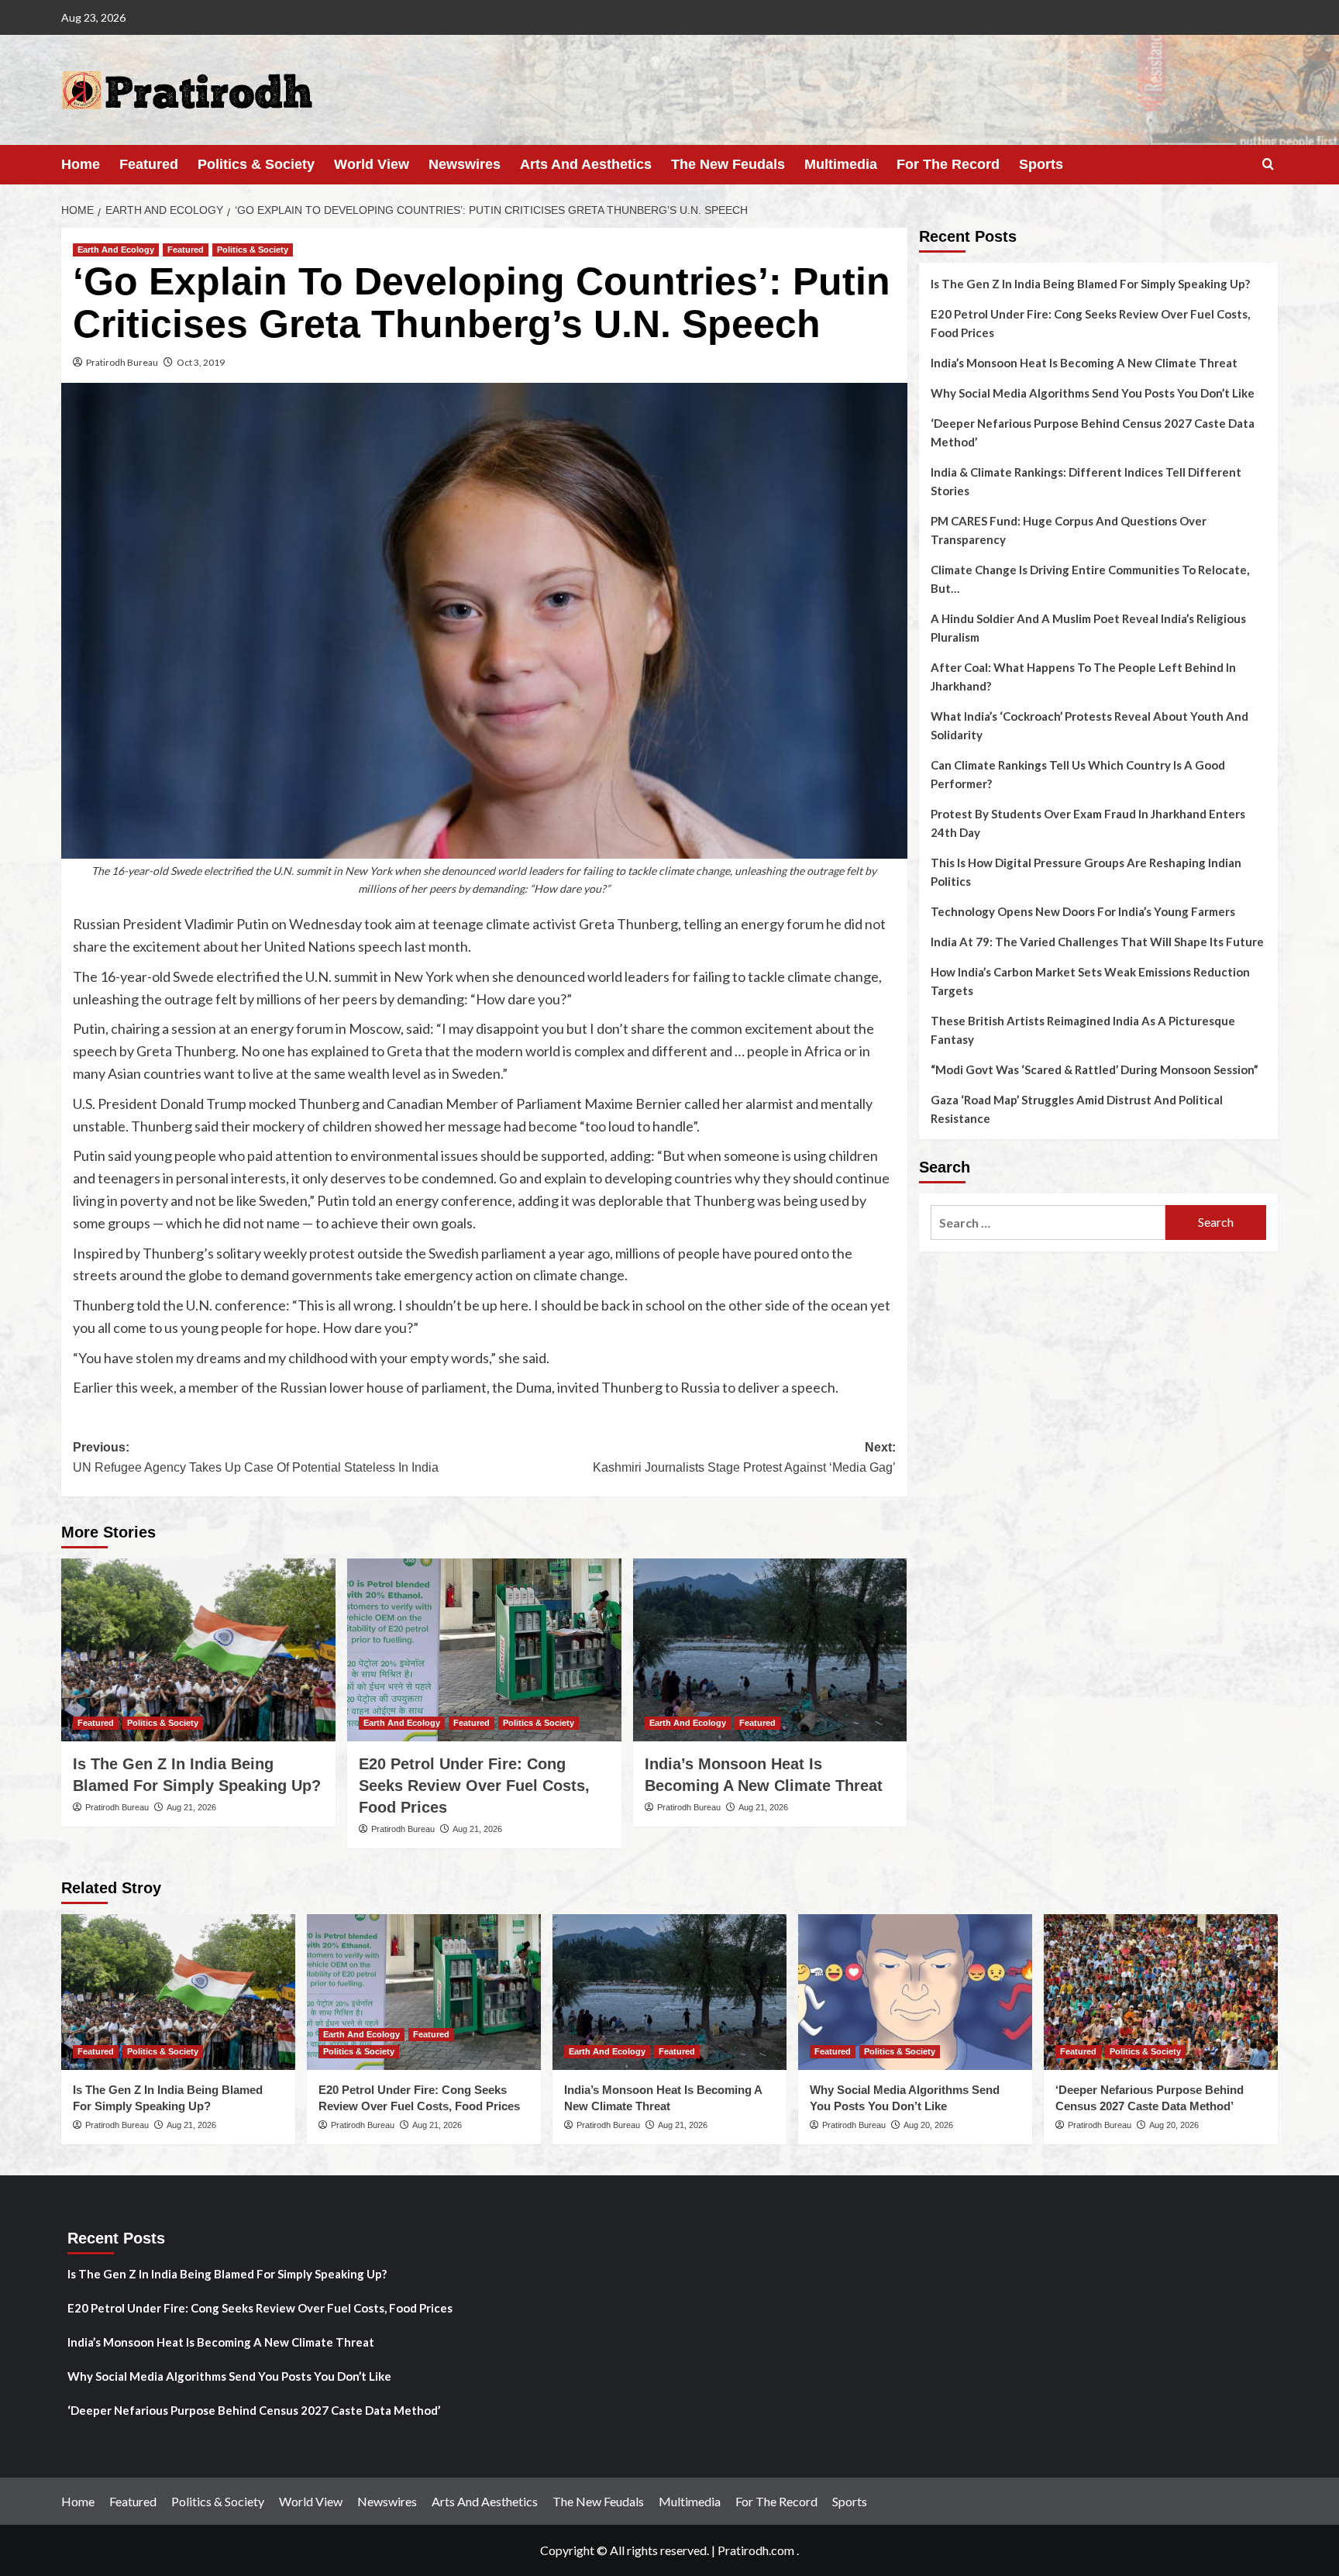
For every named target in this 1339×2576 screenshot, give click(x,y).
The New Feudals (728, 164)
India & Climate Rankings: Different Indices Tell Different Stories (1086, 481)
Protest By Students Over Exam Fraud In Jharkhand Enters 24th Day (1088, 823)
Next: (744, 1457)
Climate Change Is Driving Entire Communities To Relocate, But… (1090, 579)
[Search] (1268, 165)
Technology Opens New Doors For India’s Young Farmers (1083, 911)
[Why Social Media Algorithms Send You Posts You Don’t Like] (915, 1992)
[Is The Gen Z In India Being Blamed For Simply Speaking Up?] (198, 1650)
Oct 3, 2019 (201, 362)
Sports (1041, 164)
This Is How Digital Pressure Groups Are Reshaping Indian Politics (1086, 872)
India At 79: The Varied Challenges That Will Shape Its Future (1097, 942)
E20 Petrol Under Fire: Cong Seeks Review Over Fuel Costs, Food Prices (474, 1786)
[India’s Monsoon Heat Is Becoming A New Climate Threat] (770, 1650)
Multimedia (841, 164)
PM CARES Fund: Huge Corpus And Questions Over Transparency (1069, 530)
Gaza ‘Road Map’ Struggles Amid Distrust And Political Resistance (1077, 1109)
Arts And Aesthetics (586, 164)
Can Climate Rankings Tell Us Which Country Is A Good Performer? (1078, 774)
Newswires (465, 164)
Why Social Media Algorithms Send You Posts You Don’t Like (1093, 393)
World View (372, 164)
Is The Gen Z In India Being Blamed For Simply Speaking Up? (1090, 284)
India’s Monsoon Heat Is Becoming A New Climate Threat (1084, 363)
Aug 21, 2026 (191, 1807)
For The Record (948, 164)
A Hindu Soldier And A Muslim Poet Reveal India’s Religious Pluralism (1088, 628)
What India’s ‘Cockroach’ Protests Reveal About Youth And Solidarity (1089, 725)
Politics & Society (256, 164)
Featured (149, 164)
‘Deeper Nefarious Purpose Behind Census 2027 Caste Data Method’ (1093, 432)
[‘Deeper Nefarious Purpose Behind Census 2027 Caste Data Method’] (1161, 1992)
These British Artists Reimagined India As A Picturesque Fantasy (1083, 1030)
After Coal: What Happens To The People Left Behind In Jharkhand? (1083, 677)
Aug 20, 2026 (928, 2125)
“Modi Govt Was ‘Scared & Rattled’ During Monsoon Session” (1095, 1069)
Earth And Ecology (116, 250)
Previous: (256, 1457)
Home (81, 164)
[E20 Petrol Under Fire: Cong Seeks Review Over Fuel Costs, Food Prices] (484, 1650)
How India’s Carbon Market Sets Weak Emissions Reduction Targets (1090, 981)
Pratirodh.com (756, 2550)
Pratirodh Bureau (122, 362)
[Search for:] (1048, 1223)
